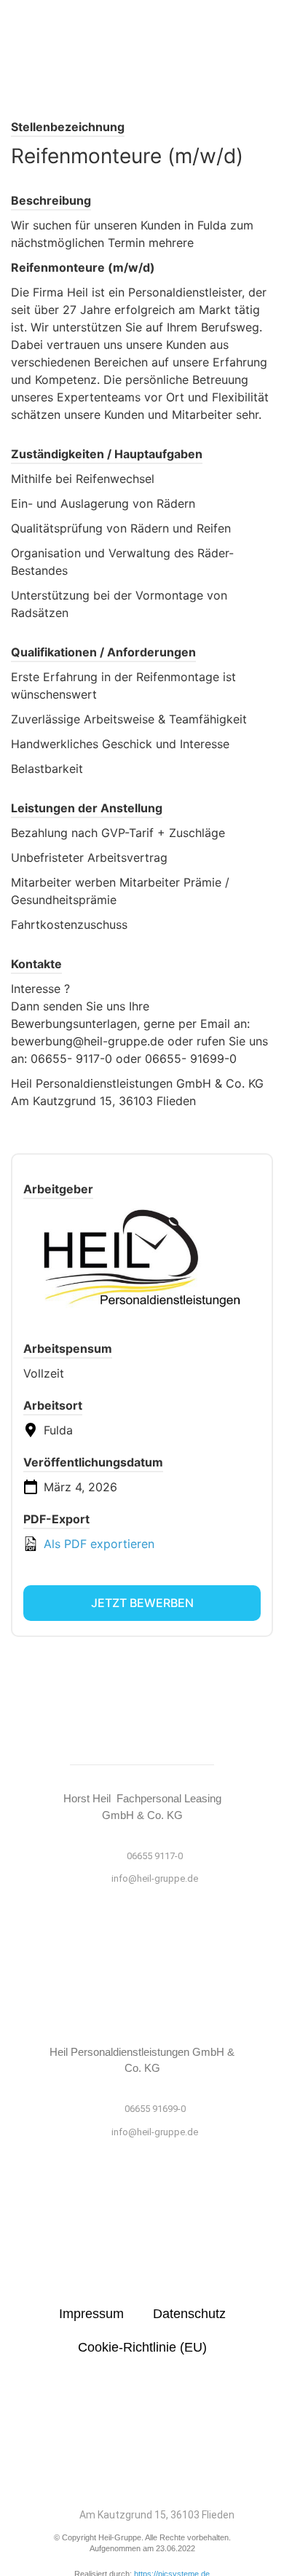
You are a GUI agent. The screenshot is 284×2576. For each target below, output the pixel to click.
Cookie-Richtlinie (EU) (142, 2347)
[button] (142, 39)
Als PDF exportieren (97, 1544)
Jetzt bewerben (142, 1603)
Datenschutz (189, 2314)
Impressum (91, 2314)
